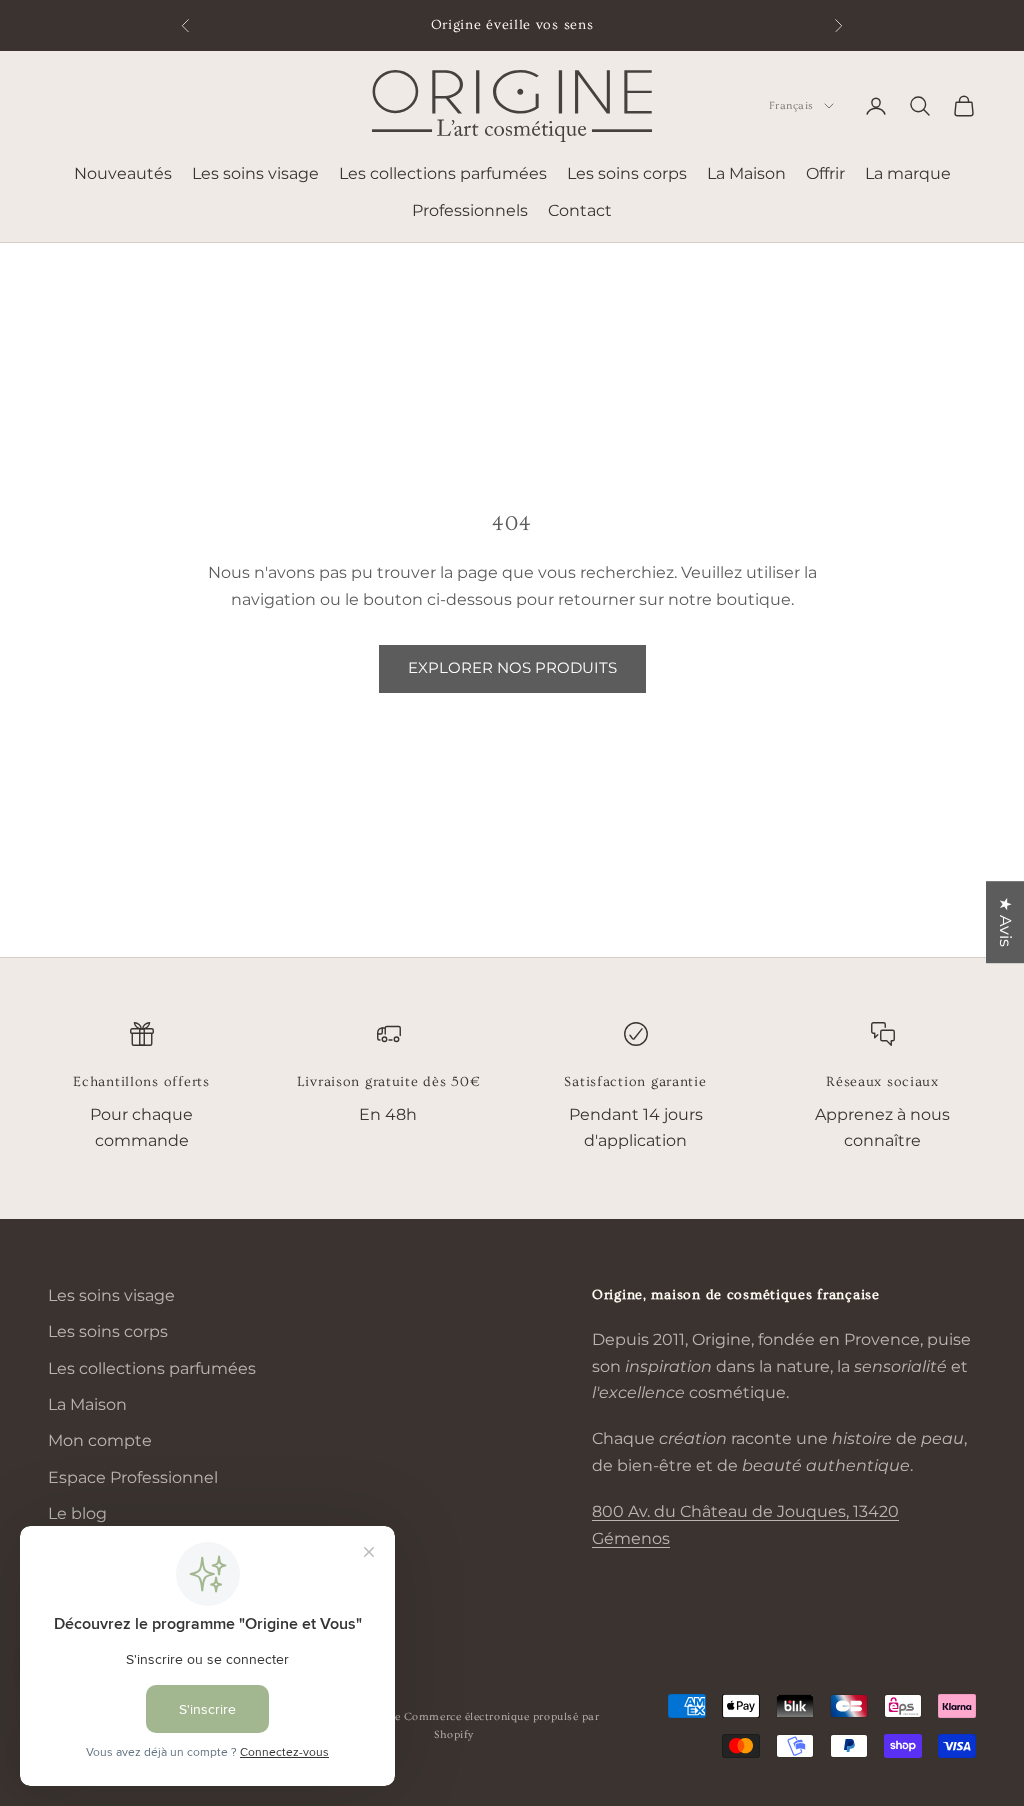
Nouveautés (123, 173)
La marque (908, 173)
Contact (580, 210)
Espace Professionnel (133, 1477)
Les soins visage (255, 173)
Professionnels (470, 210)
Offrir (825, 173)
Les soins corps (627, 173)
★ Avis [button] (1005, 922)
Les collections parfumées (443, 173)
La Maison (746, 173)
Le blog (77, 1513)
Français (791, 105)
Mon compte (100, 1440)
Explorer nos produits (512, 667)
